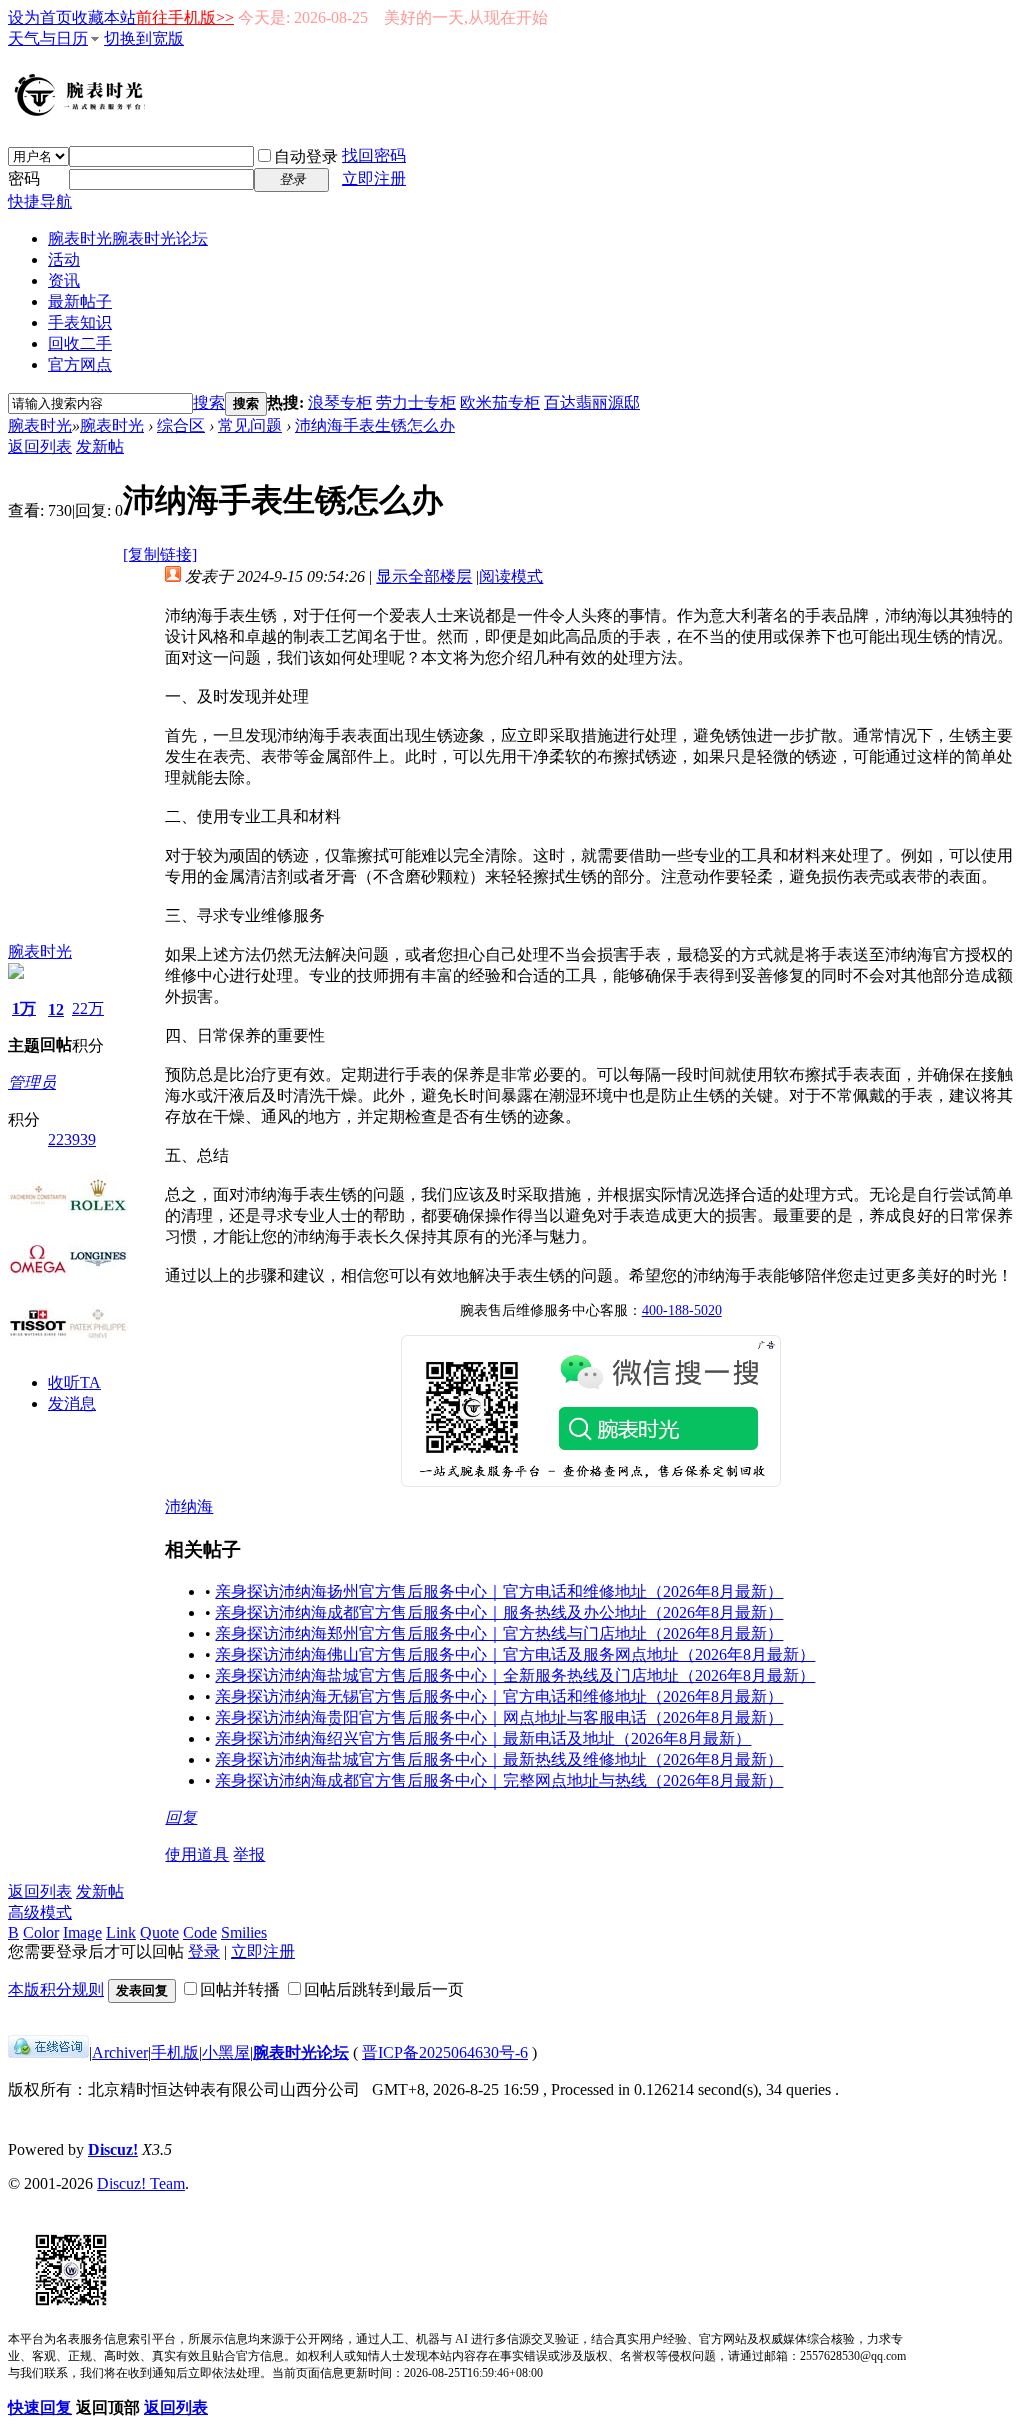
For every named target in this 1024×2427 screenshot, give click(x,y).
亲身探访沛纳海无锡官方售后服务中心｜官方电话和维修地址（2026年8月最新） (499, 1696)
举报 (249, 1854)
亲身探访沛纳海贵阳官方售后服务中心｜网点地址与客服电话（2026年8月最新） (499, 1717)
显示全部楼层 (424, 576)
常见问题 (250, 425)
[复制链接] (160, 554)
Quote (159, 1932)
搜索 (209, 402)
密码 (24, 178)
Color (41, 1932)
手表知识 (80, 322)
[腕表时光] (83, 112)
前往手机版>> (185, 17)
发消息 (72, 1403)
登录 (204, 1951)
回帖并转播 (240, 1989)
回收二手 (80, 343)
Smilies (244, 1932)
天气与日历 (48, 38)
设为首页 (40, 17)
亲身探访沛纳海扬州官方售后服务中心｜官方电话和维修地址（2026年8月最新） (499, 1591)
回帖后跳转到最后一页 (384, 1989)
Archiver (120, 2052)
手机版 (175, 2052)
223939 (72, 1139)
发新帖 (100, 446)
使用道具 (197, 1854)
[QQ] (48, 2052)
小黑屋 (226, 2052)
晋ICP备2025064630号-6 (445, 2052)
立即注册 (374, 178)
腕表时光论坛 (301, 2052)
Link (121, 1932)
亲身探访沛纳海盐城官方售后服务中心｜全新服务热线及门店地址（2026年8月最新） (515, 1675)
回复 (181, 1817)
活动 (64, 259)
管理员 (32, 1082)
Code (200, 1932)
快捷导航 (40, 201)
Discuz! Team (141, 2183)
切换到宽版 (144, 38)
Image (82, 1932)
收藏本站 (104, 17)
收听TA (74, 1382)
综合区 (181, 425)
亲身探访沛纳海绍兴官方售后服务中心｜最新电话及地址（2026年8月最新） (483, 1738)
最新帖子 (80, 301)
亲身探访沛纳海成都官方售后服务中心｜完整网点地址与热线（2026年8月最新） (499, 1780)
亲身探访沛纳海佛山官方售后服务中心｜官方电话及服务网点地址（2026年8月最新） (515, 1654)
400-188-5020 (682, 1310)
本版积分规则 (56, 1989)
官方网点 (80, 364)
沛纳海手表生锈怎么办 (375, 425)
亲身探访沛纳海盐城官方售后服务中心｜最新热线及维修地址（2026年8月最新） (499, 1759)
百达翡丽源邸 (592, 402)
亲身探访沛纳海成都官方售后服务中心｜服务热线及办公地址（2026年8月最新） (499, 1612)
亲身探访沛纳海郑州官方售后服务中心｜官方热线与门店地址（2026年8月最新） (499, 1633)
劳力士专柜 (416, 402)
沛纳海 (189, 1506)
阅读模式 (511, 576)
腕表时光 (128, 238)
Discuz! (113, 2149)
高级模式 (40, 1912)
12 (56, 1009)
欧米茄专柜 (500, 402)
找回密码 (374, 155)
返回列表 (40, 446)
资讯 (64, 280)
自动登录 (306, 156)
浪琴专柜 (340, 402)
